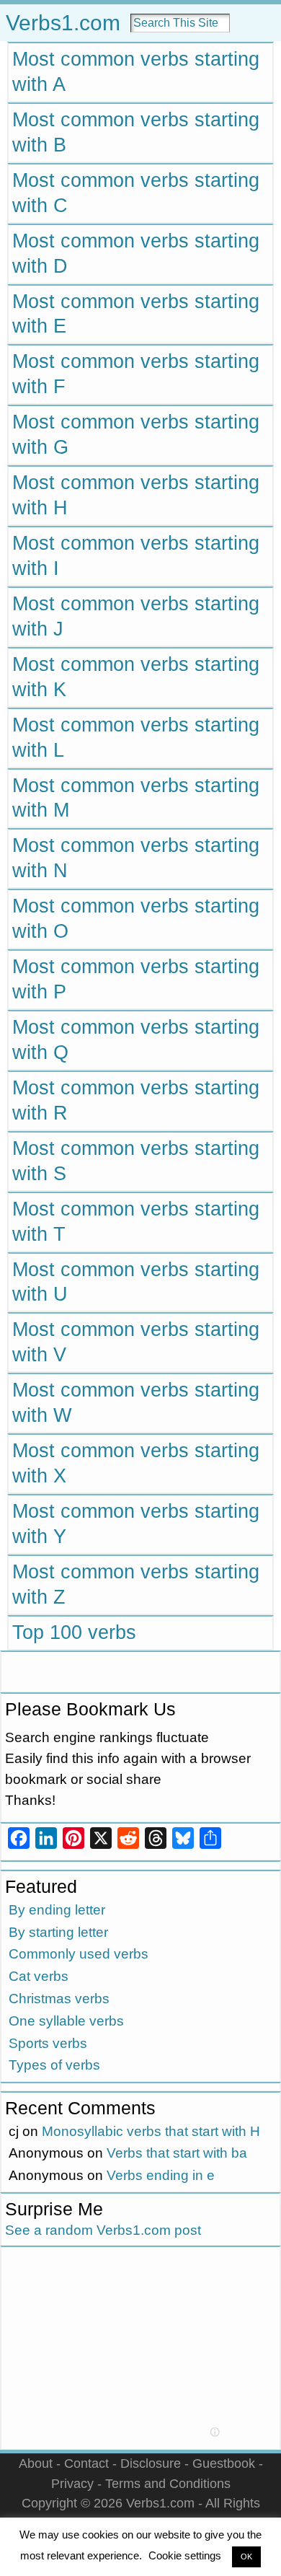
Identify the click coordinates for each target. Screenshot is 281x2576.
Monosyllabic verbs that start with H (151, 2131)
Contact (86, 2463)
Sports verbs (48, 2043)
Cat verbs (39, 1976)
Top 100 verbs (74, 1632)
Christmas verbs (59, 1999)
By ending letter (57, 1910)
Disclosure (151, 2463)
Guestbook (224, 2463)
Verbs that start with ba (177, 2153)
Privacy (72, 2483)
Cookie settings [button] (185, 2555)
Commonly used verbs (79, 1954)
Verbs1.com (63, 23)
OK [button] (246, 2557)
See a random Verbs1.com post (103, 2230)
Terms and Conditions (168, 2483)
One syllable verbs (66, 2021)
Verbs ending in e (161, 2175)
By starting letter (58, 1932)
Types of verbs (54, 2065)
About (36, 2463)
